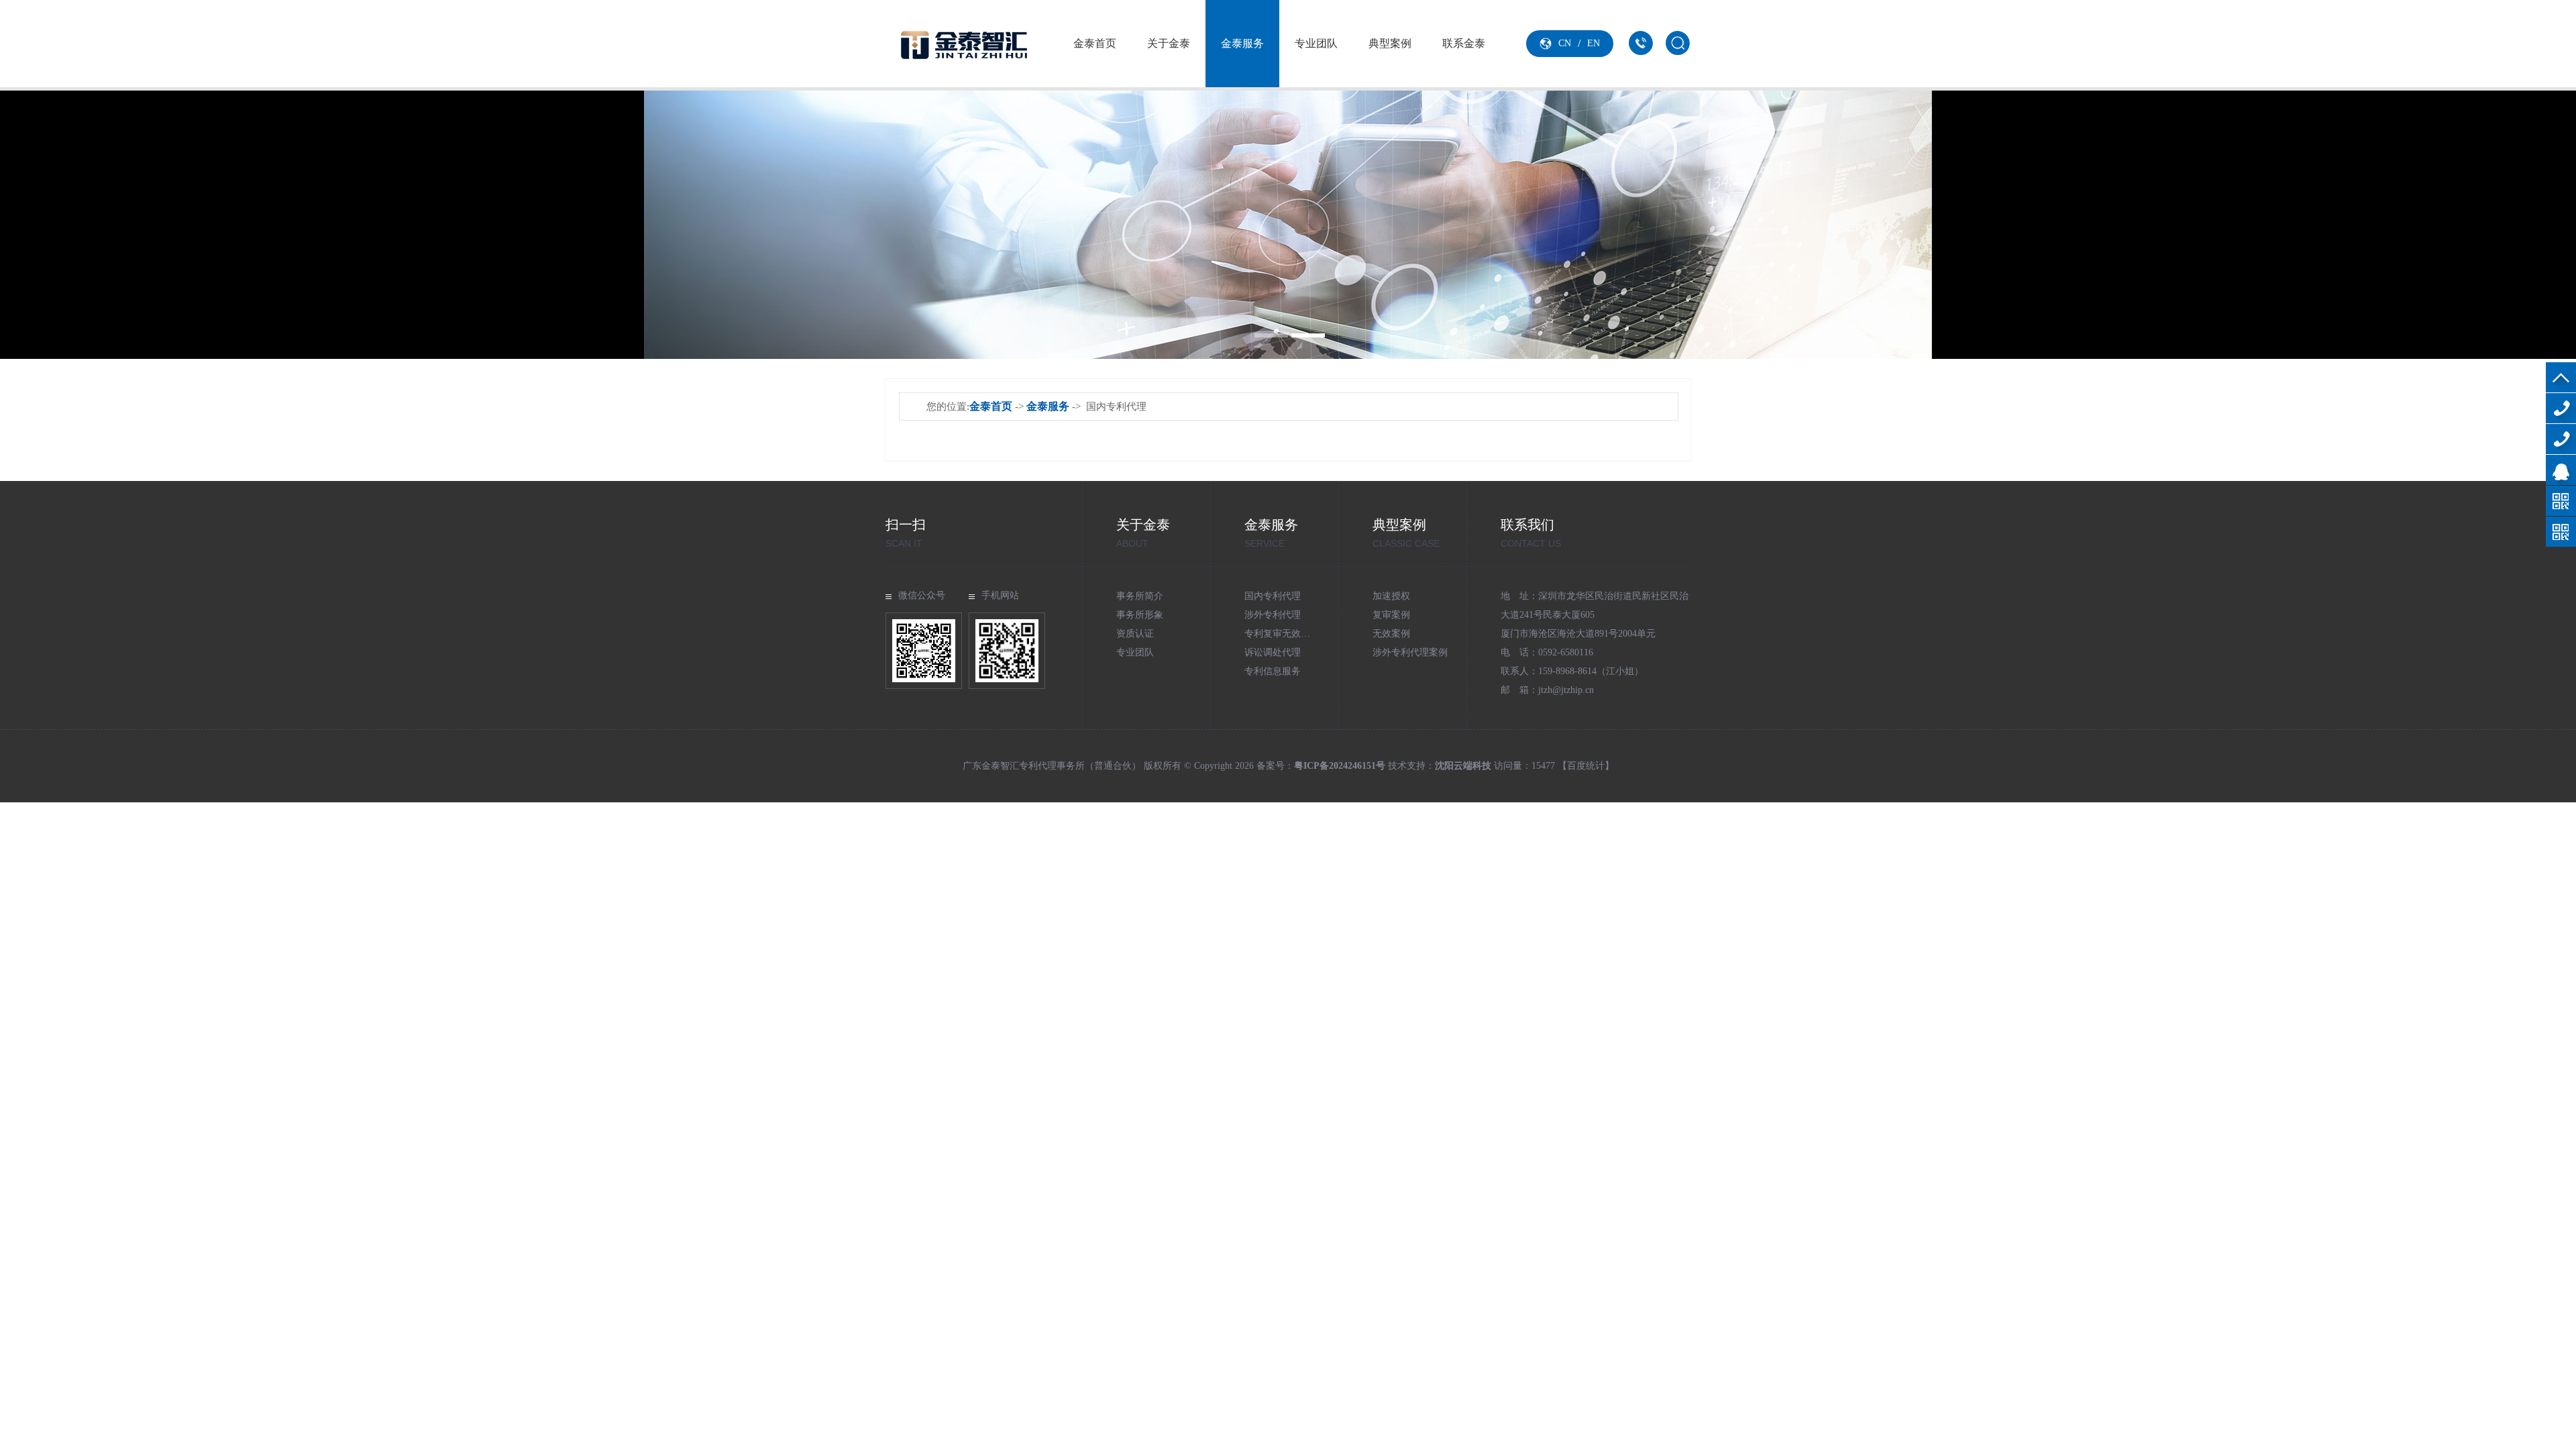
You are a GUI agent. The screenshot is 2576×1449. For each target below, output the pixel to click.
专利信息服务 (1273, 671)
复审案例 (1391, 615)
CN (1565, 43)
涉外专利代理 (1273, 615)
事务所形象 (1140, 615)
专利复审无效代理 (1282, 634)
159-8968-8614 (2561, 439)
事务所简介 (1140, 596)
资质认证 (1135, 634)
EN (1594, 43)
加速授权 (1391, 596)
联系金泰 (1464, 43)
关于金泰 (1169, 43)
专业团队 (1316, 43)
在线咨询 (2561, 470)
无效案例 (1391, 634)
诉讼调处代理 (1273, 652)
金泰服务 (1242, 43)
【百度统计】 (1586, 766)
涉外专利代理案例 (1410, 652)
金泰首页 (1095, 43)
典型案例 (1390, 43)
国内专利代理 (1273, 596)
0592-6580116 (2561, 408)
